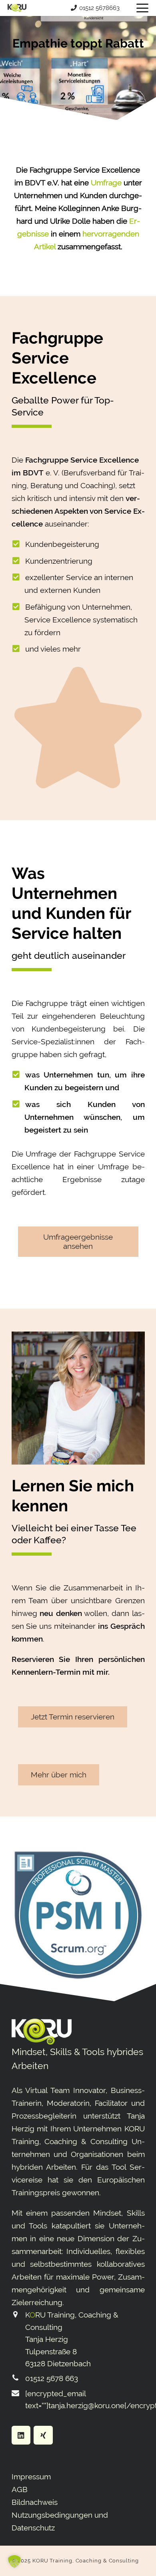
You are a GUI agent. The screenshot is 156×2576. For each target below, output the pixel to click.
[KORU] (17, 8)
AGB (20, 2489)
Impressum (31, 2477)
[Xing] (43, 2435)
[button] (142, 8)
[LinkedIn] (21, 2435)
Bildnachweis (35, 2502)
